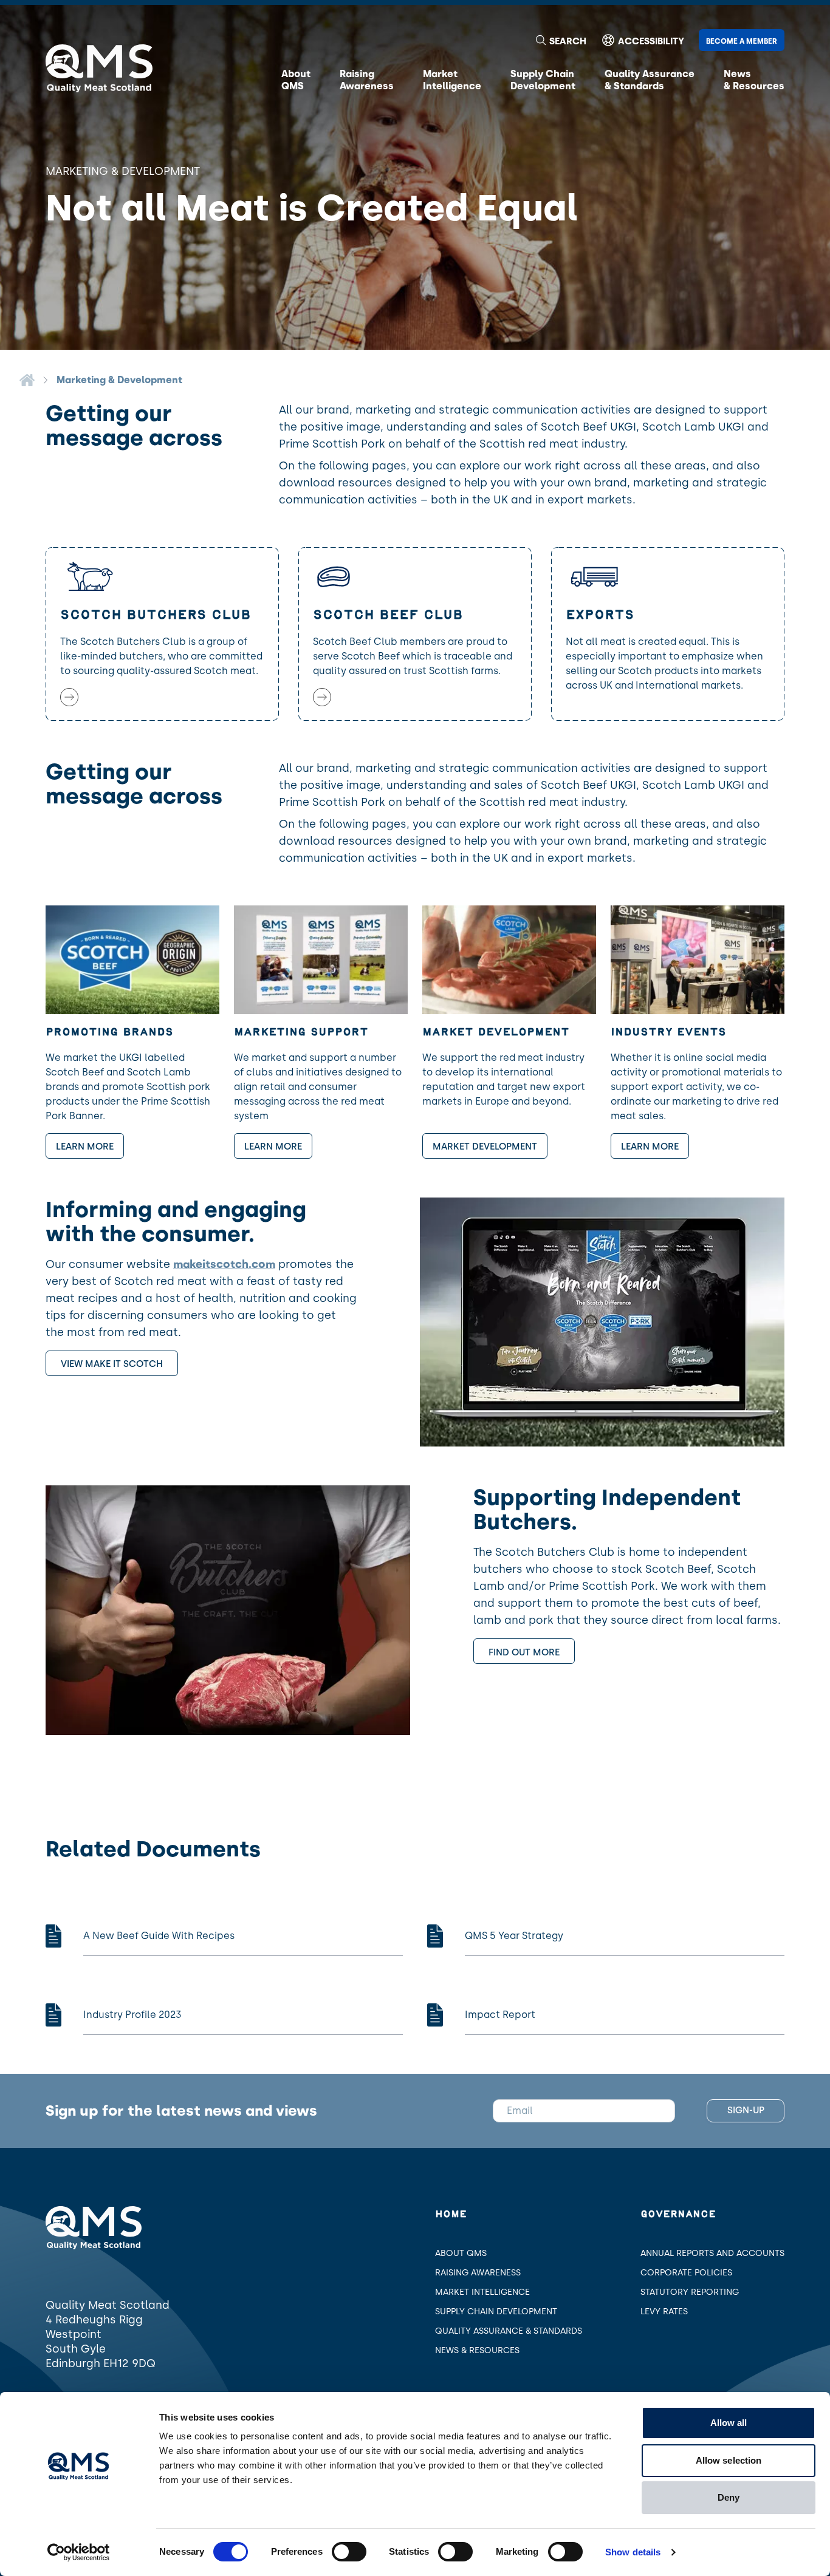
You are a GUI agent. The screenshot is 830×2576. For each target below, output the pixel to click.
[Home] (27, 380)
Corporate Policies (686, 2273)
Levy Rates (664, 2312)
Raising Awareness (478, 2273)
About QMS (461, 2253)
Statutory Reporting (690, 2292)
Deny (729, 2497)
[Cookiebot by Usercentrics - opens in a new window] (79, 2552)
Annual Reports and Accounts (712, 2253)
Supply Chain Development (496, 2312)
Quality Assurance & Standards (509, 2331)
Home (451, 2214)
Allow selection (729, 2460)
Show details (633, 2552)
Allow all (729, 2423)
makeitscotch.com (224, 1264)
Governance (678, 2214)
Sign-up (746, 2110)
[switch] (349, 2552)
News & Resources (477, 2350)
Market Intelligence (482, 2292)
